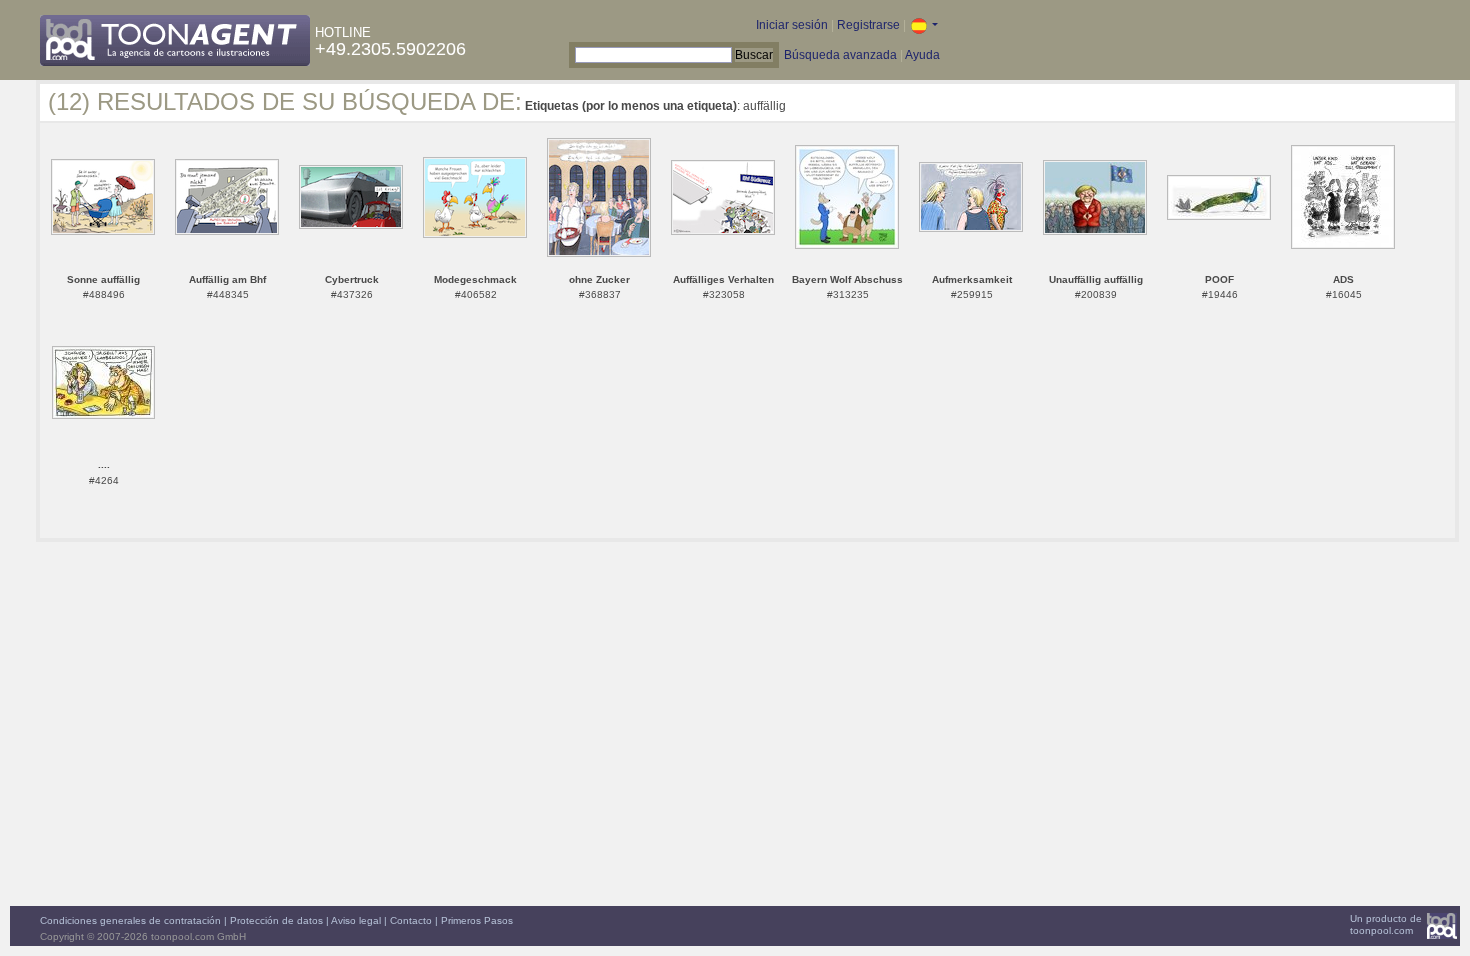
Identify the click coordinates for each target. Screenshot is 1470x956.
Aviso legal (356, 920)
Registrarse (868, 25)
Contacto (411, 920)
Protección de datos (276, 920)
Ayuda (922, 55)
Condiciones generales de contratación (130, 920)
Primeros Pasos (477, 920)
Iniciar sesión (792, 25)
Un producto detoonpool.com (1386, 924)
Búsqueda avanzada (840, 55)
